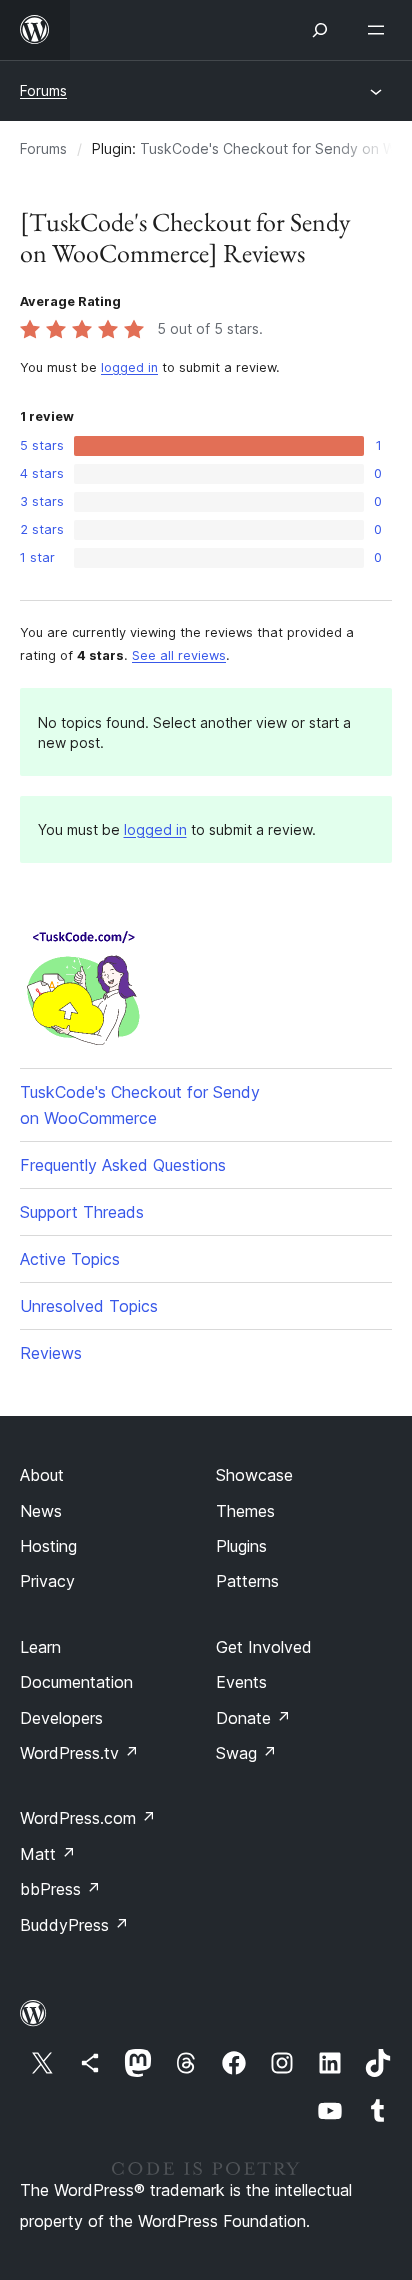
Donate (253, 1718)
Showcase (254, 1475)
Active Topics (70, 1259)
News (41, 1511)
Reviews (51, 1353)
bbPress (60, 1889)
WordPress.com (88, 1818)
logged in (129, 367)
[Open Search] (320, 30)
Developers (61, 1718)
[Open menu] (380, 30)
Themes (245, 1511)
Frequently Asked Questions (123, 1165)
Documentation (76, 1682)
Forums (43, 90)
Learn (40, 1647)
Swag (246, 1753)
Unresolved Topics (89, 1306)
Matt (48, 1854)
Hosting (48, 1546)
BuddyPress (74, 1925)
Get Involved (264, 1647)
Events (241, 1682)
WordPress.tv (79, 1753)
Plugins (241, 1546)
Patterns (247, 1581)
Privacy (47, 1581)
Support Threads (82, 1212)
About (42, 1475)
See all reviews (179, 655)
